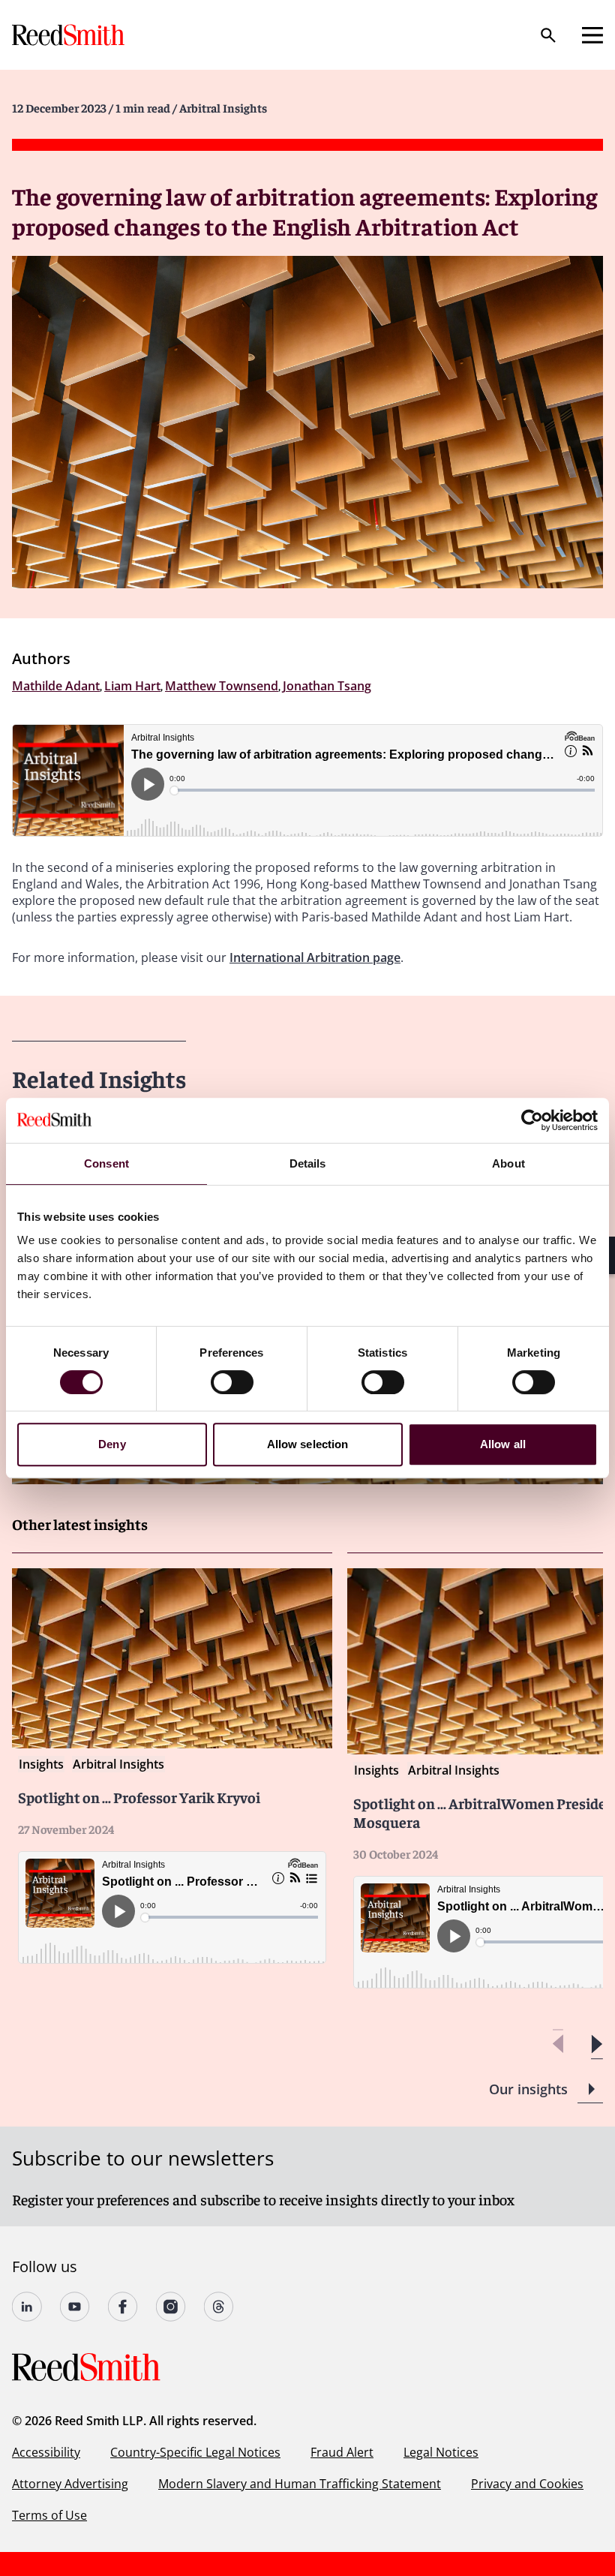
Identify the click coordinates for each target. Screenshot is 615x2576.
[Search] (548, 35)
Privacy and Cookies (527, 2484)
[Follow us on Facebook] (123, 2307)
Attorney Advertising (70, 2484)
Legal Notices (441, 2452)
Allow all (503, 1444)
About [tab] (508, 1163)
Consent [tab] (106, 1163)
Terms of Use (49, 2515)
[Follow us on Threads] (219, 2307)
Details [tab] (308, 1163)
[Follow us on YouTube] (75, 2307)
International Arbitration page (315, 957)
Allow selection (308, 1444)
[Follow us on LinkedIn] (27, 2307)
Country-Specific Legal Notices (195, 2452)
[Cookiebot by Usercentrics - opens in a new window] (532, 1120)
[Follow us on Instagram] (171, 2307)
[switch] (232, 1382)
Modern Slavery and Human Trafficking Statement (300, 2484)
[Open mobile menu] (592, 35)
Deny (112, 1444)
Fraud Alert (342, 2452)
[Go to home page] (70, 35)
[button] (597, 2044)
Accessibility (46, 2452)
